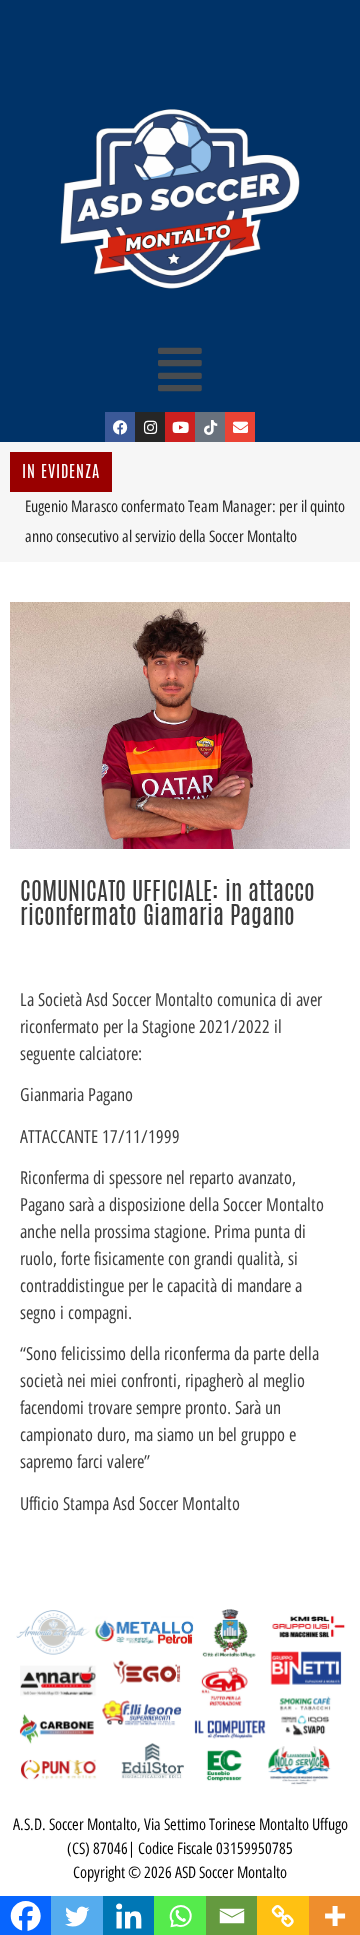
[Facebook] (120, 427)
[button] (180, 369)
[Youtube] (180, 427)
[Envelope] (240, 427)
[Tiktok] (210, 427)
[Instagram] (150, 427)
